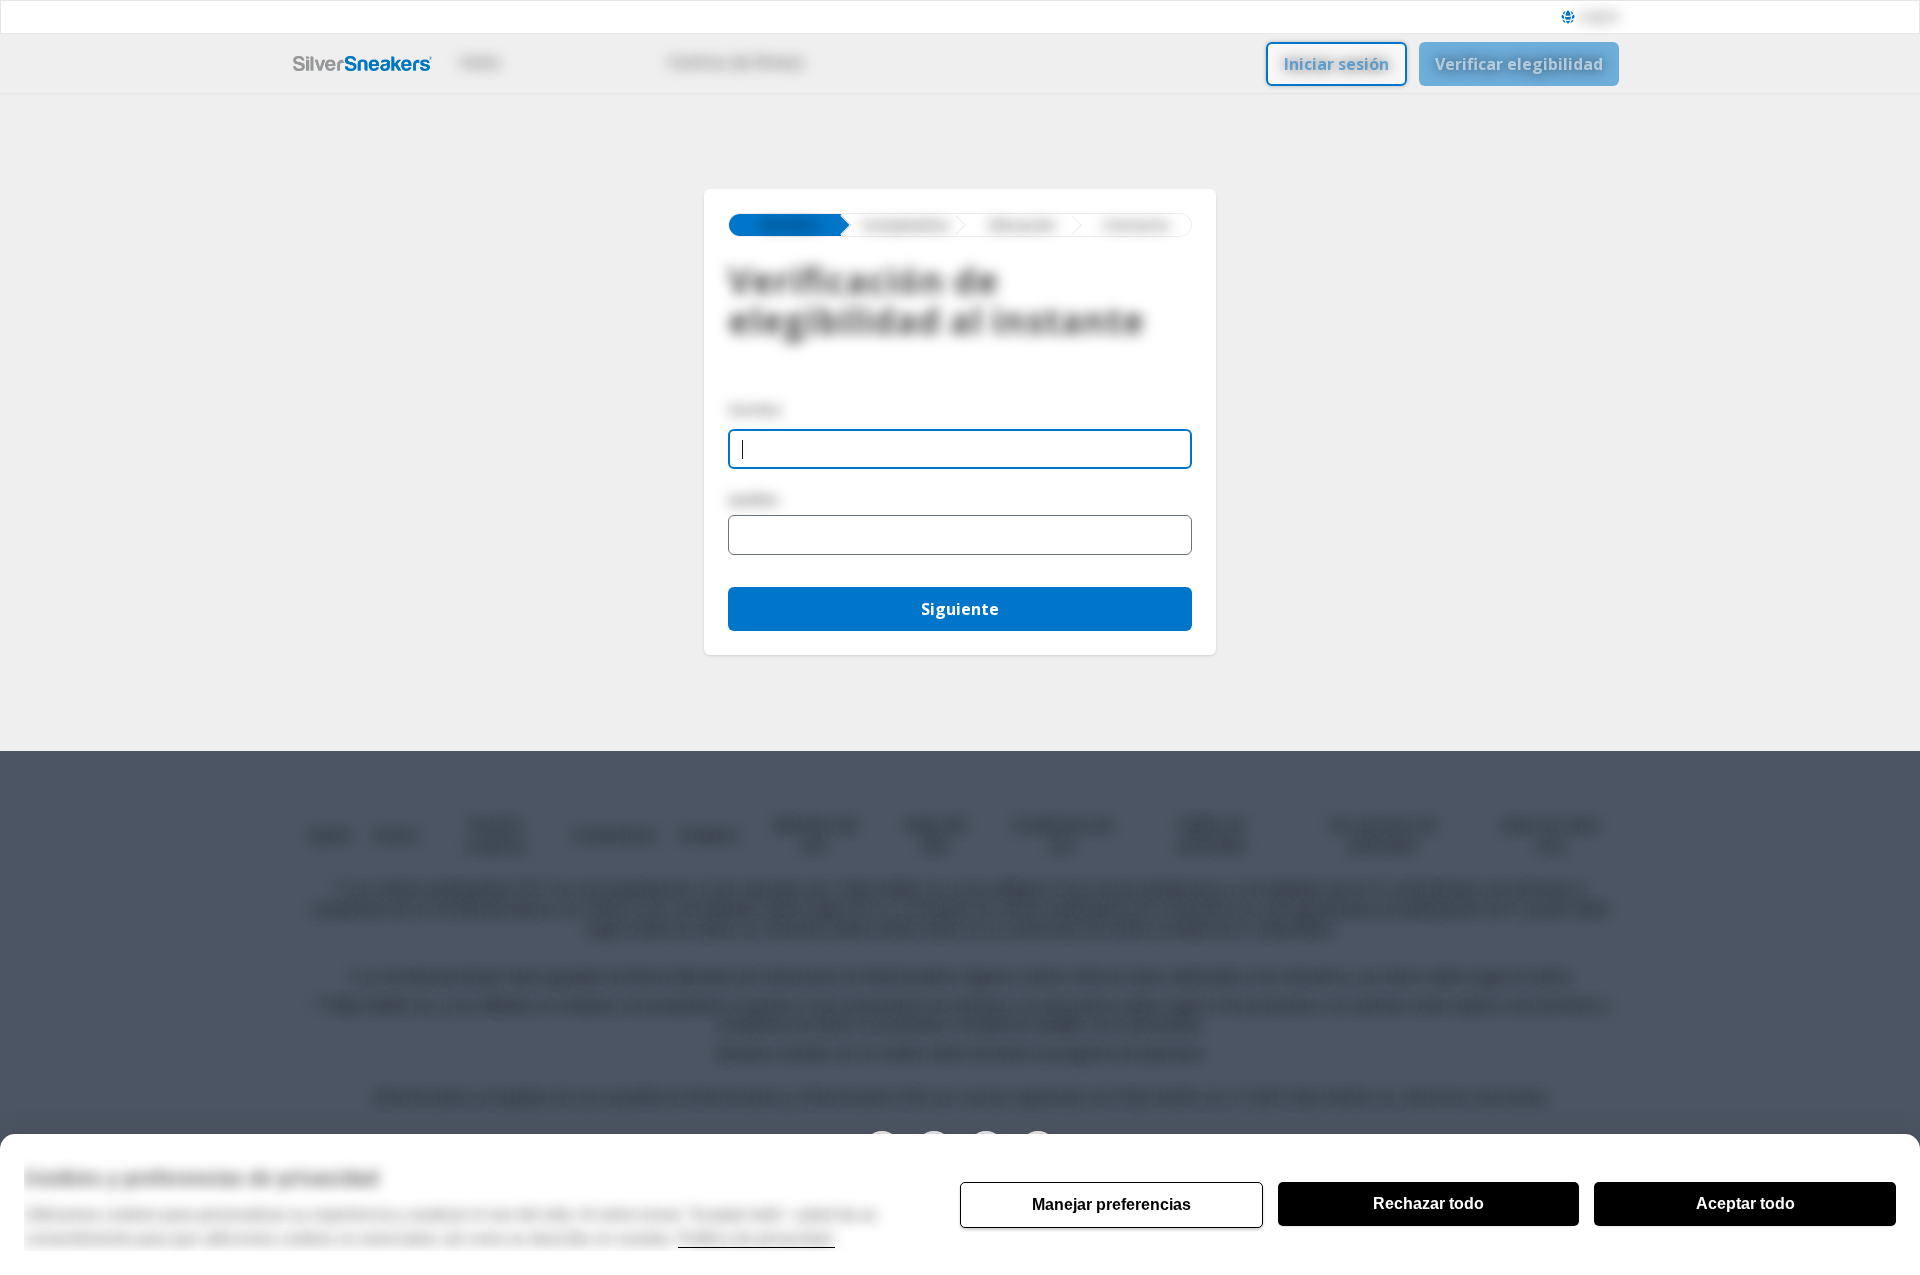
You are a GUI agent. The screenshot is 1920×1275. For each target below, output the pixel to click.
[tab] (785, 225)
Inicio (480, 62)
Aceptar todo (1745, 1203)
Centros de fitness (736, 62)
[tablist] (960, 225)
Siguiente (960, 609)
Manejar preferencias (1111, 1204)
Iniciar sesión (1336, 64)
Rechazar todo (1428, 1203)
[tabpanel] (960, 476)
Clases (572, 62)
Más (868, 62)
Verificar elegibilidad (1519, 64)
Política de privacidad (756, 1238)
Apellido (753, 500)
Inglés (1602, 17)
